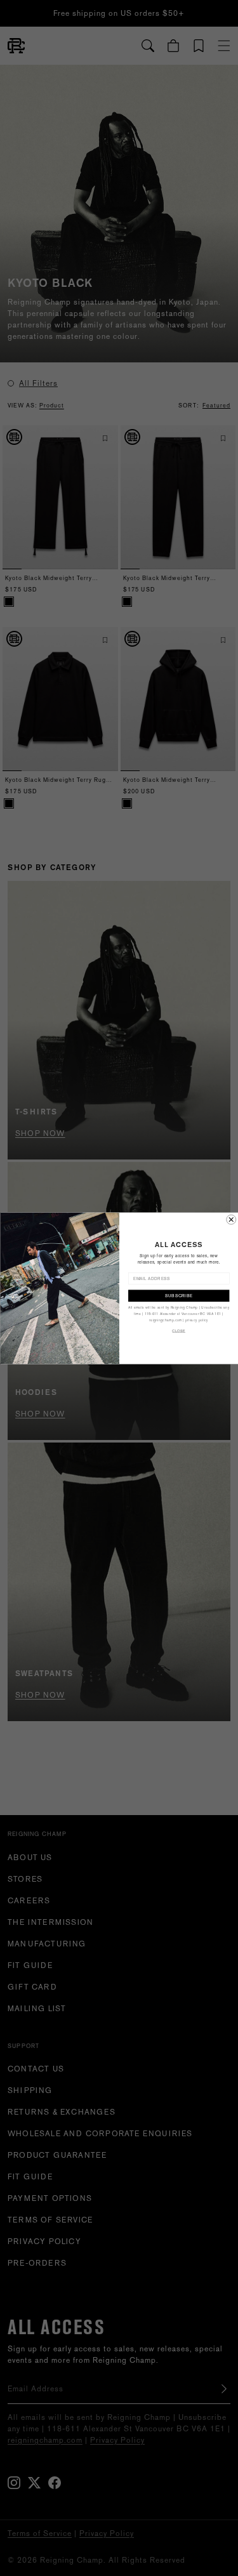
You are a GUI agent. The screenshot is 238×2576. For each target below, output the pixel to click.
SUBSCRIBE (178, 1295)
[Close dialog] (231, 1219)
